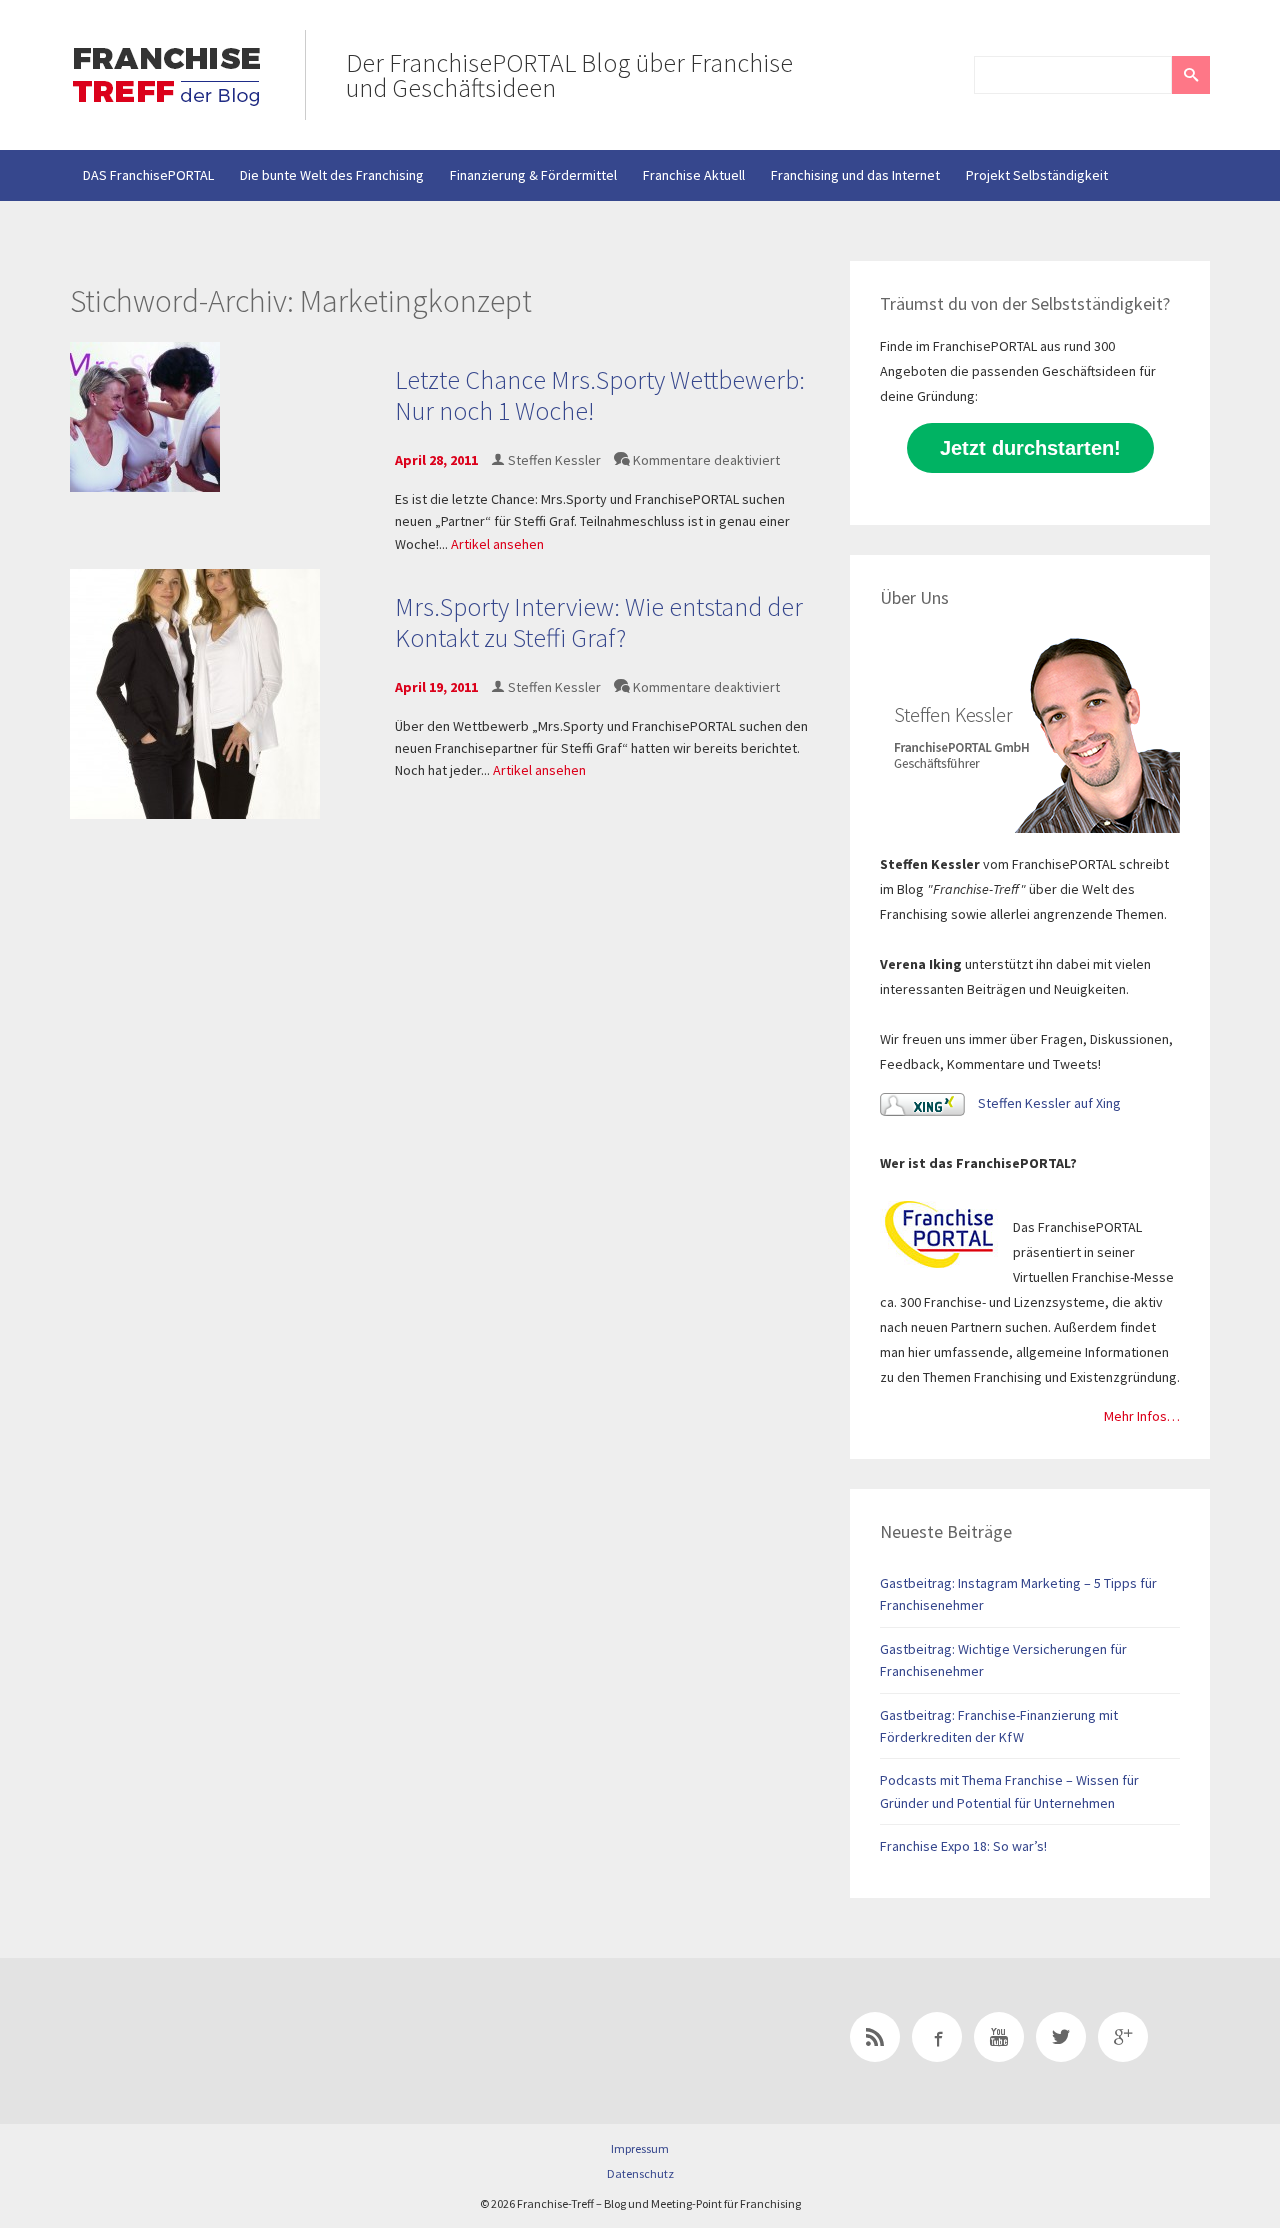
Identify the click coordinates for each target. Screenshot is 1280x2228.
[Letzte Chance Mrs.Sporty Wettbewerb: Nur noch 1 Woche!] (145, 416)
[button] (1191, 75)
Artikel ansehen (497, 544)
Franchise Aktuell (694, 175)
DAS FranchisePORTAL (148, 175)
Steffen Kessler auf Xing (1048, 1103)
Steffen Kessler (554, 460)
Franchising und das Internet (855, 175)
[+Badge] (210, 2041)
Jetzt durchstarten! (1030, 448)
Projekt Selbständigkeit (1037, 175)
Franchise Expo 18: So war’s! (963, 1846)
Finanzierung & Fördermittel (533, 175)
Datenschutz (640, 2173)
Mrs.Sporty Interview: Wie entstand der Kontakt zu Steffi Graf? (599, 622)
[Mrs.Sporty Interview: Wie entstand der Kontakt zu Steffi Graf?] (195, 692)
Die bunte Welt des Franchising (332, 175)
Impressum (640, 2148)
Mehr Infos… (1142, 1416)
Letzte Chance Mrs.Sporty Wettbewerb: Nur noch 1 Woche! (600, 395)
